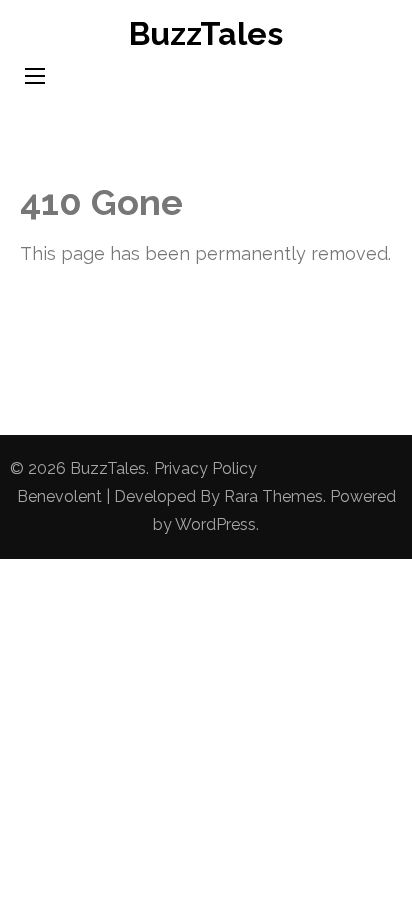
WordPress (215, 524)
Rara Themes (273, 496)
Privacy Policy (205, 468)
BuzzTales (206, 33)
